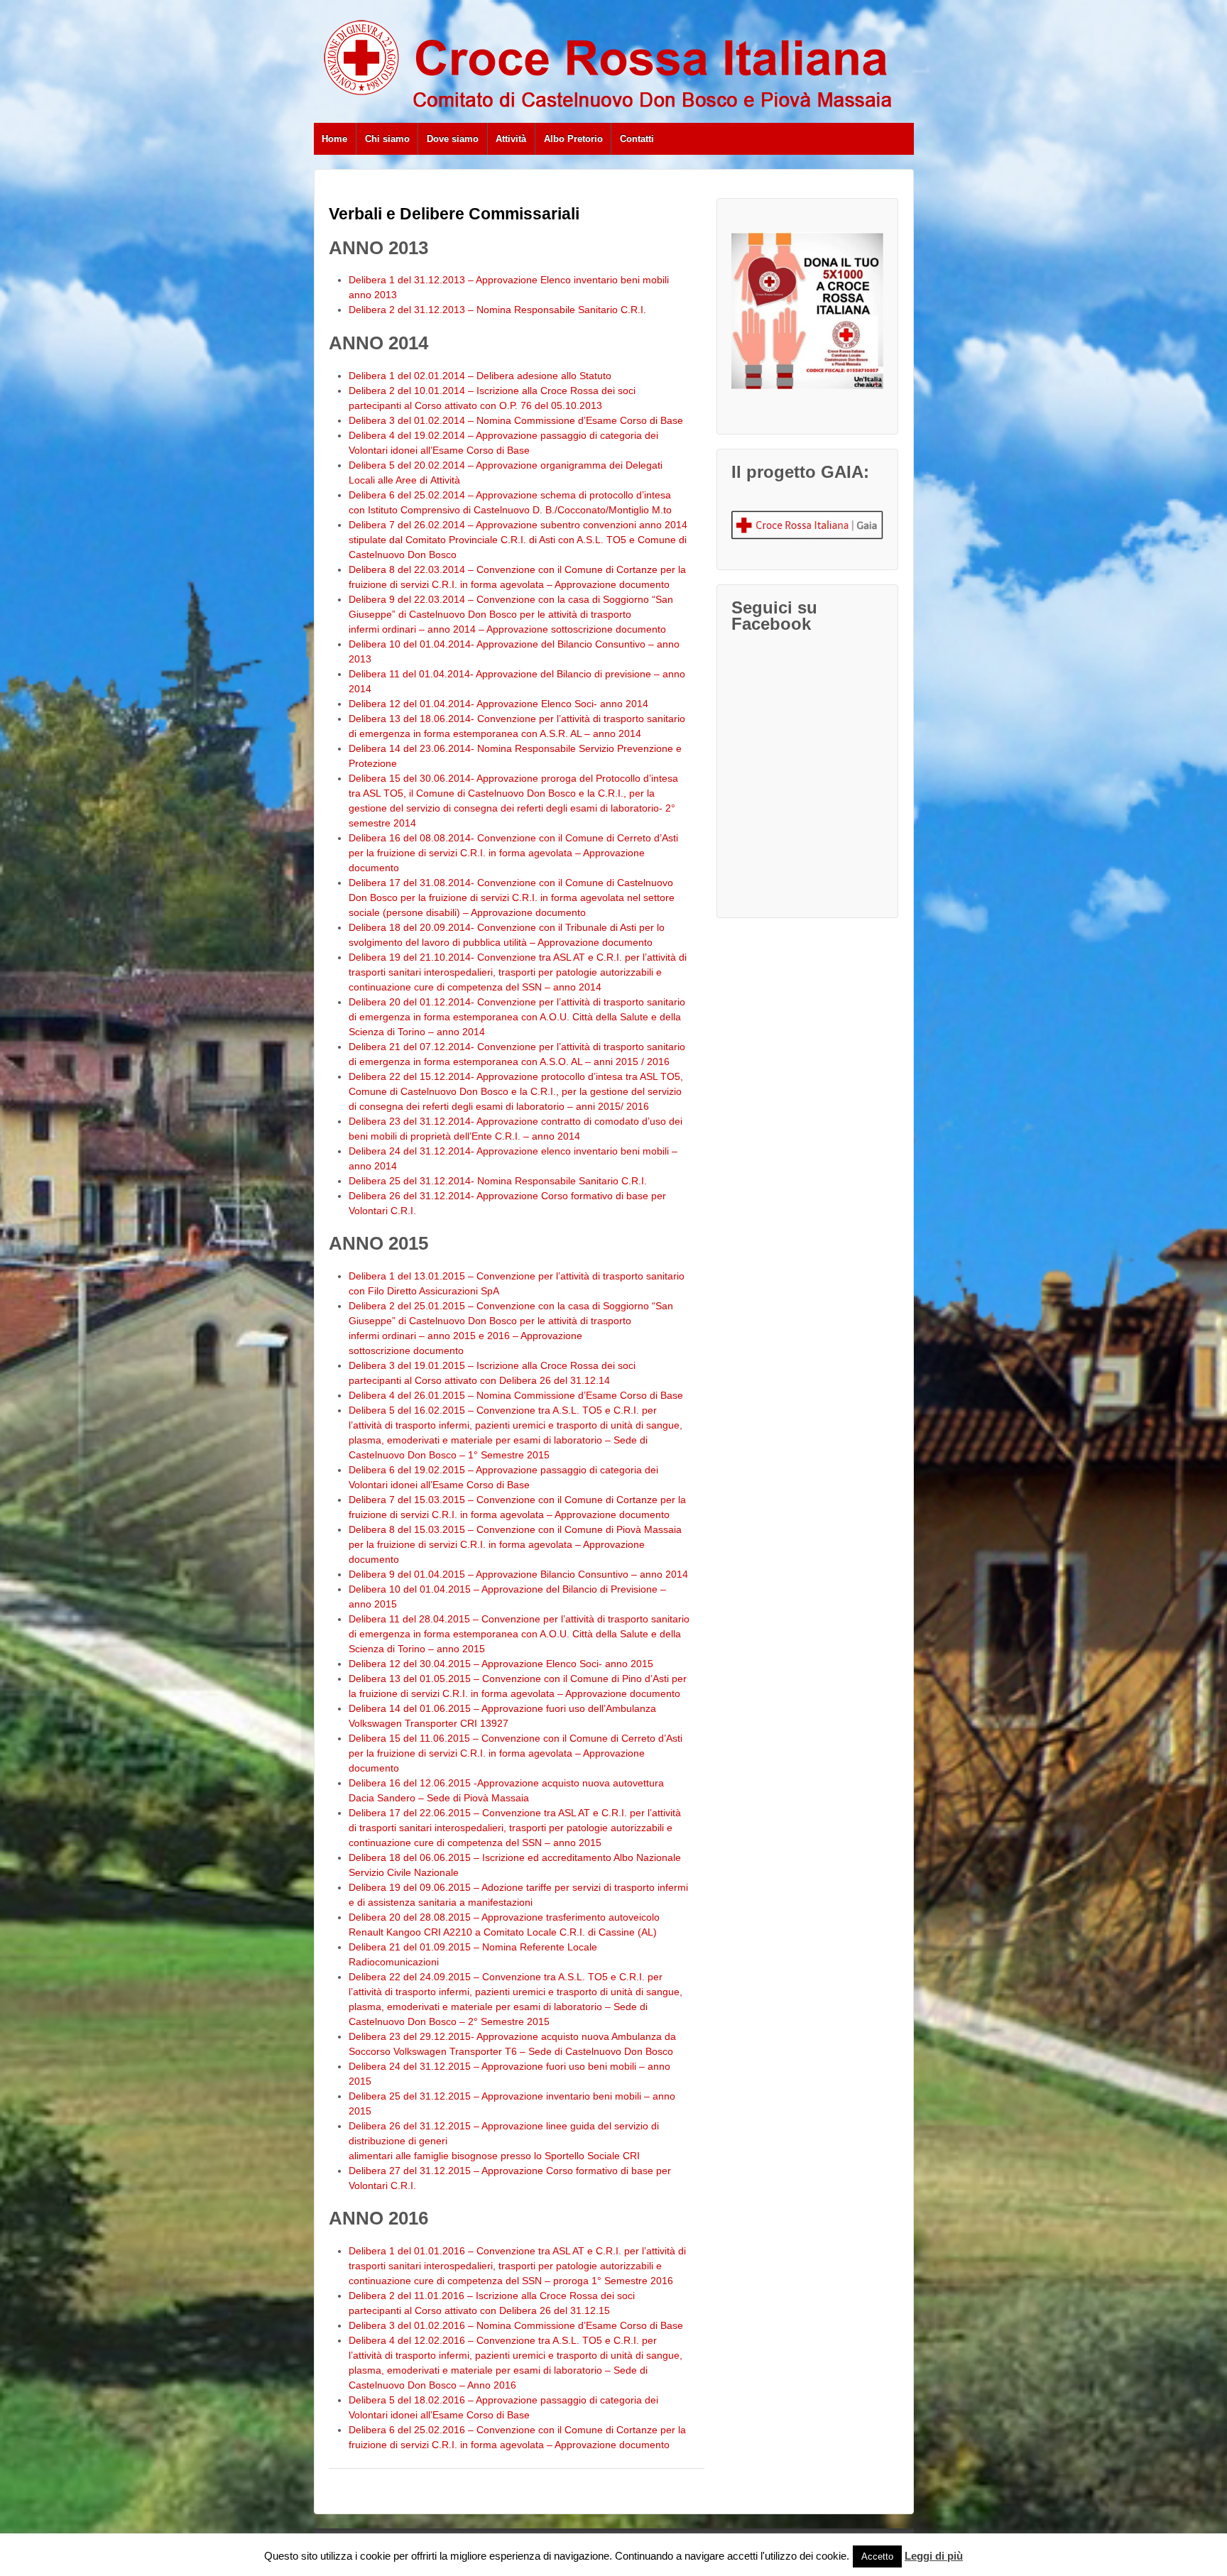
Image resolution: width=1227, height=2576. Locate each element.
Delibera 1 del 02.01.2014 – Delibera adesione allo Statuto (480, 376)
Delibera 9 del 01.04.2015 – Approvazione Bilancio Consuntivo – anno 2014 (518, 1574)
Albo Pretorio (573, 139)
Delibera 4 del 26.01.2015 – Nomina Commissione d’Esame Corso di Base (516, 1395)
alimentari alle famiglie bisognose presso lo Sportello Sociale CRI (494, 2156)
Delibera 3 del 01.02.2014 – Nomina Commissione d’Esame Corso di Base (516, 420)
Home (334, 139)
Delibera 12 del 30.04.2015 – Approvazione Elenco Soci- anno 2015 (501, 1664)
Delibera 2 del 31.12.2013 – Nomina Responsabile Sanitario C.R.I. (497, 310)
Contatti (637, 139)
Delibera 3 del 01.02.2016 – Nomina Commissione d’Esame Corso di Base (516, 2325)
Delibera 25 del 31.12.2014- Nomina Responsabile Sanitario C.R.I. (498, 1181)
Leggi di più (934, 2556)
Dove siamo (453, 139)
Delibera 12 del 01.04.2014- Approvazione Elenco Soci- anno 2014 (498, 704)
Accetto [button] (877, 2556)
